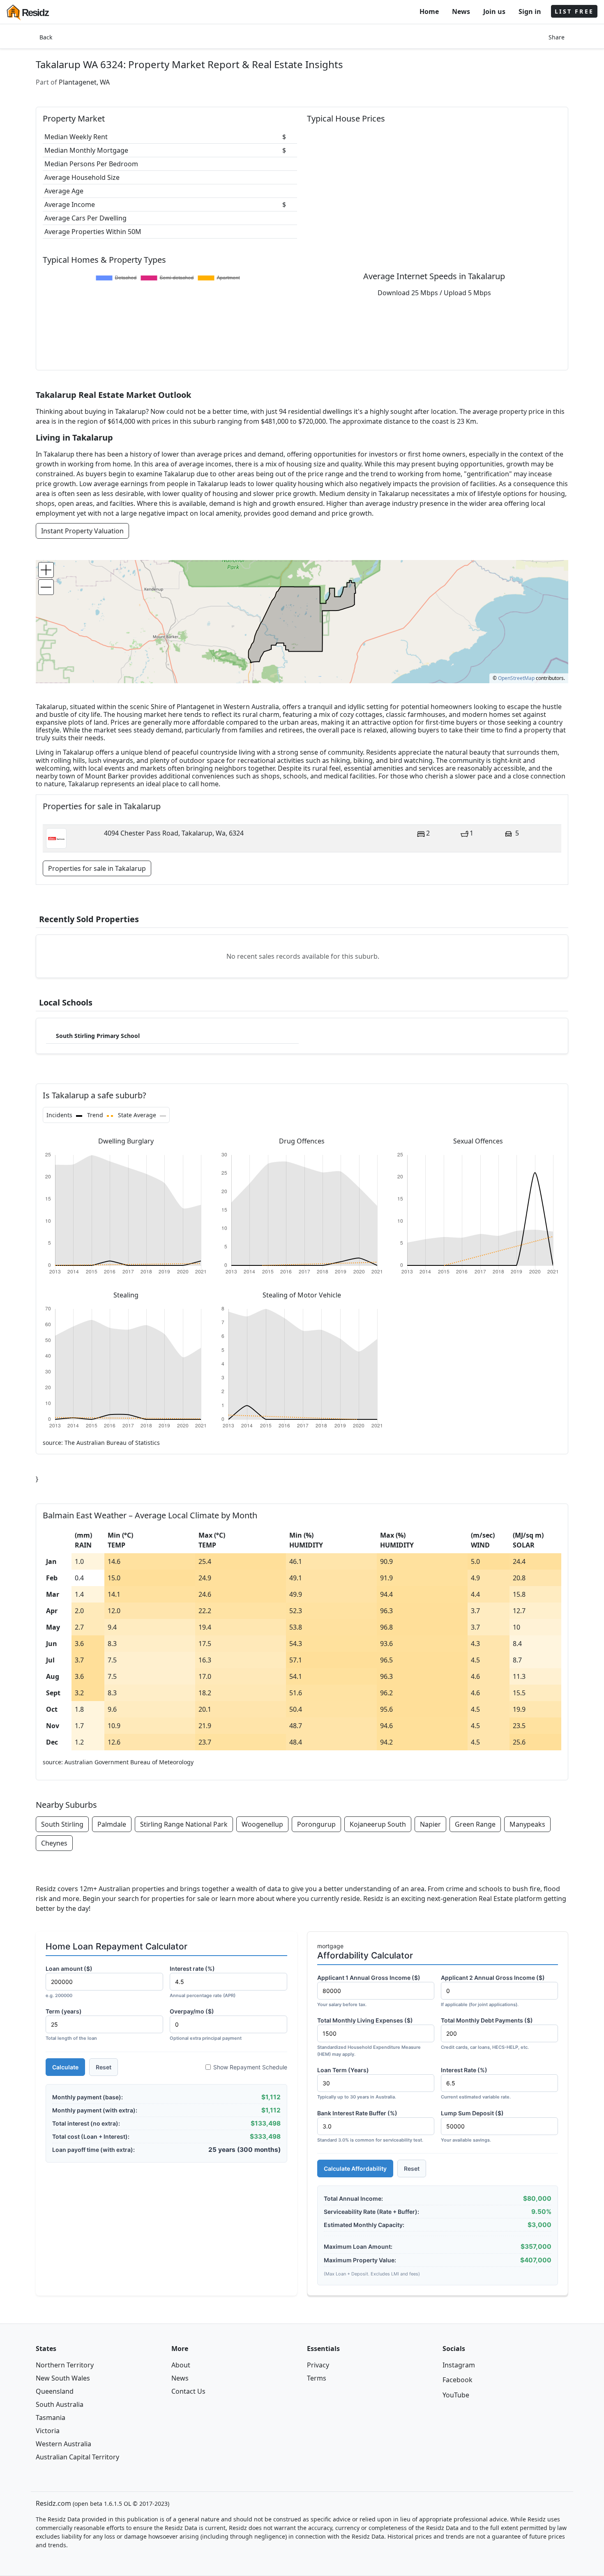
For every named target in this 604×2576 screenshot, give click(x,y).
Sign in (530, 11)
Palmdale (112, 1824)
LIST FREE (574, 11)
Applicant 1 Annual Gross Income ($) (369, 1991)
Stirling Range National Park (184, 1824)
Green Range (475, 1824)
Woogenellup (262, 1824)
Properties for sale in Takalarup (97, 868)
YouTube (456, 2395)
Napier (430, 1824)
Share (557, 37)
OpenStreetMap (516, 678)
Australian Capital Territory (77, 2457)
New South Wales (63, 2378)
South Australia (60, 2404)
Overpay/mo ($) (206, 2024)
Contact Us (188, 2391)
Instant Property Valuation (82, 531)
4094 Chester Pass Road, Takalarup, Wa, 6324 (174, 833)
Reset (104, 2067)
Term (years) (71, 2024)
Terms (317, 2378)
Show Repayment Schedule (250, 2067)
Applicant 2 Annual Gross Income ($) (493, 1991)
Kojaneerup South (378, 1824)
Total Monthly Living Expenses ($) (369, 2037)
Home (429, 11)
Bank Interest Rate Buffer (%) (370, 2126)
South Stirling (62, 1824)
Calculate (65, 2067)
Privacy (318, 2365)
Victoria (48, 2431)
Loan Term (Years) (357, 2083)
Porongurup (316, 1824)
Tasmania (51, 2418)
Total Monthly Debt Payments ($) (487, 2033)
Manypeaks (527, 1824)
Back (46, 37)
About (181, 2365)
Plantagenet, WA (84, 82)
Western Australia (63, 2444)
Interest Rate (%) (476, 2083)
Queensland (55, 2391)
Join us (494, 11)
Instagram (459, 2365)
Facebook (458, 2380)
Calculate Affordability (355, 2168)
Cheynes (54, 1843)
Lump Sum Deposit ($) (472, 2126)
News (461, 11)
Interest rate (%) (203, 1982)
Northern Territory (65, 2365)
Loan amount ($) (69, 1982)
